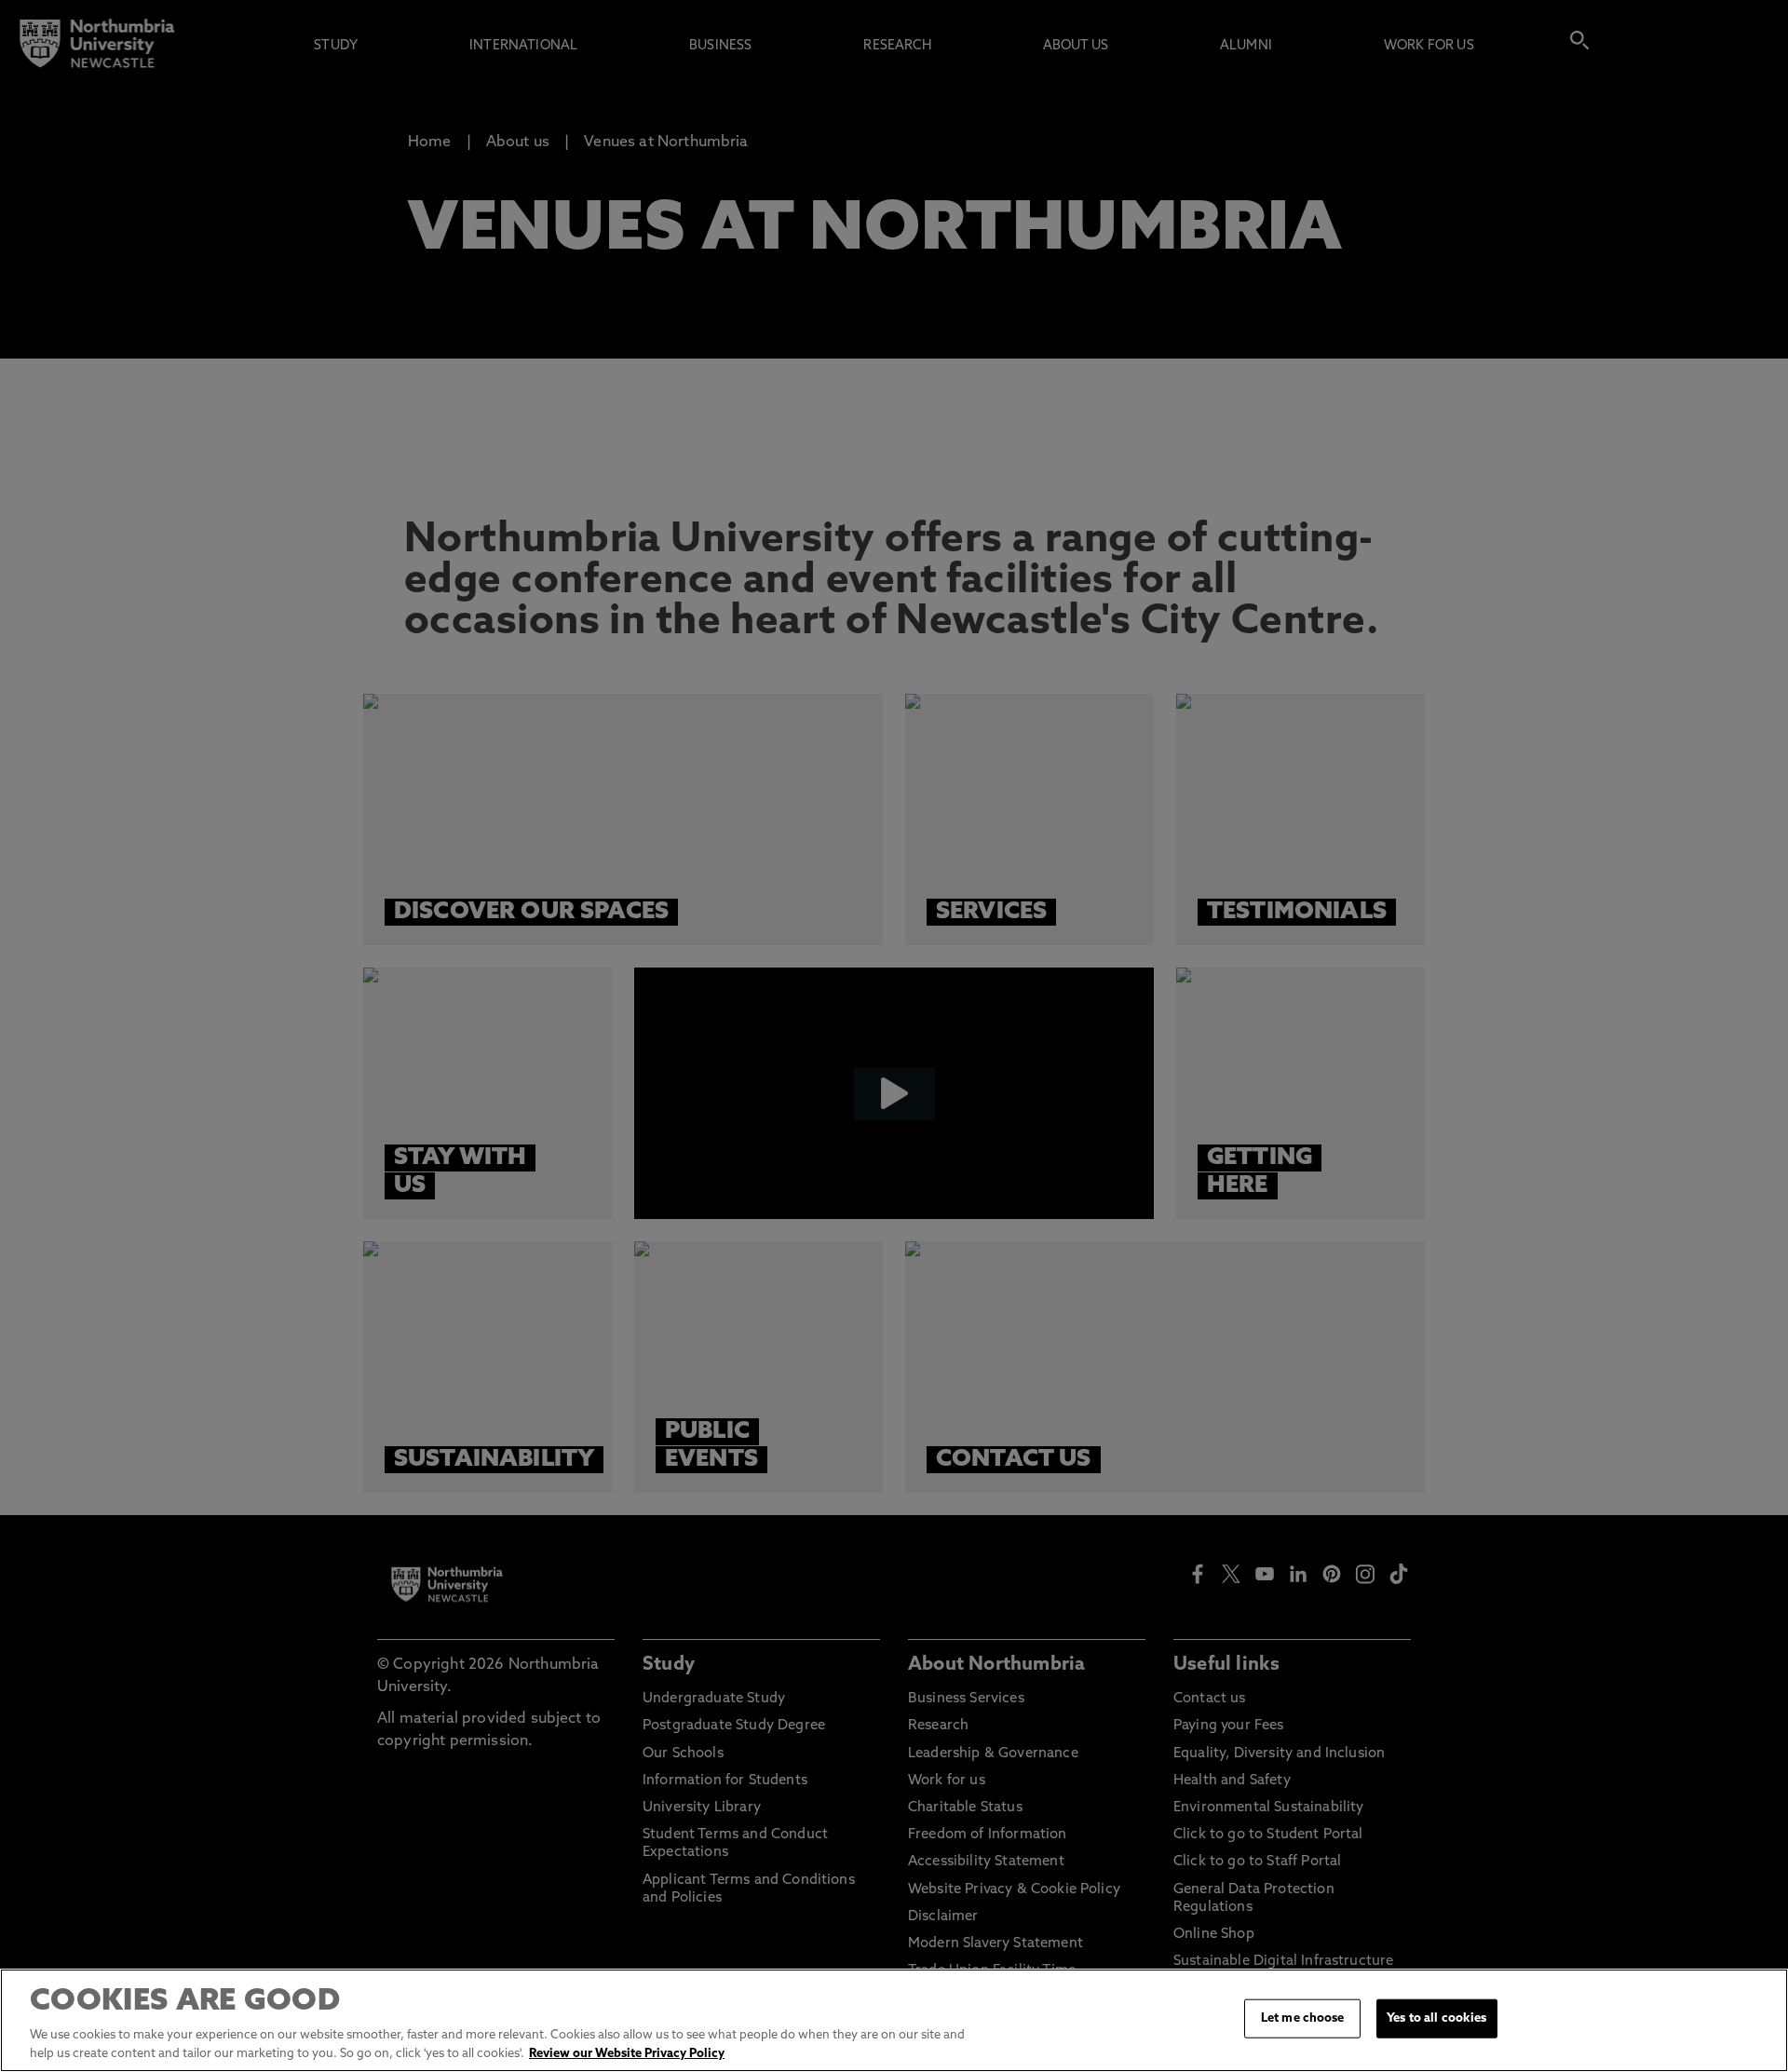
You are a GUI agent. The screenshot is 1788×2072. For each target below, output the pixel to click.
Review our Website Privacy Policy (627, 2053)
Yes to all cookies (1436, 2018)
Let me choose (1303, 2018)
